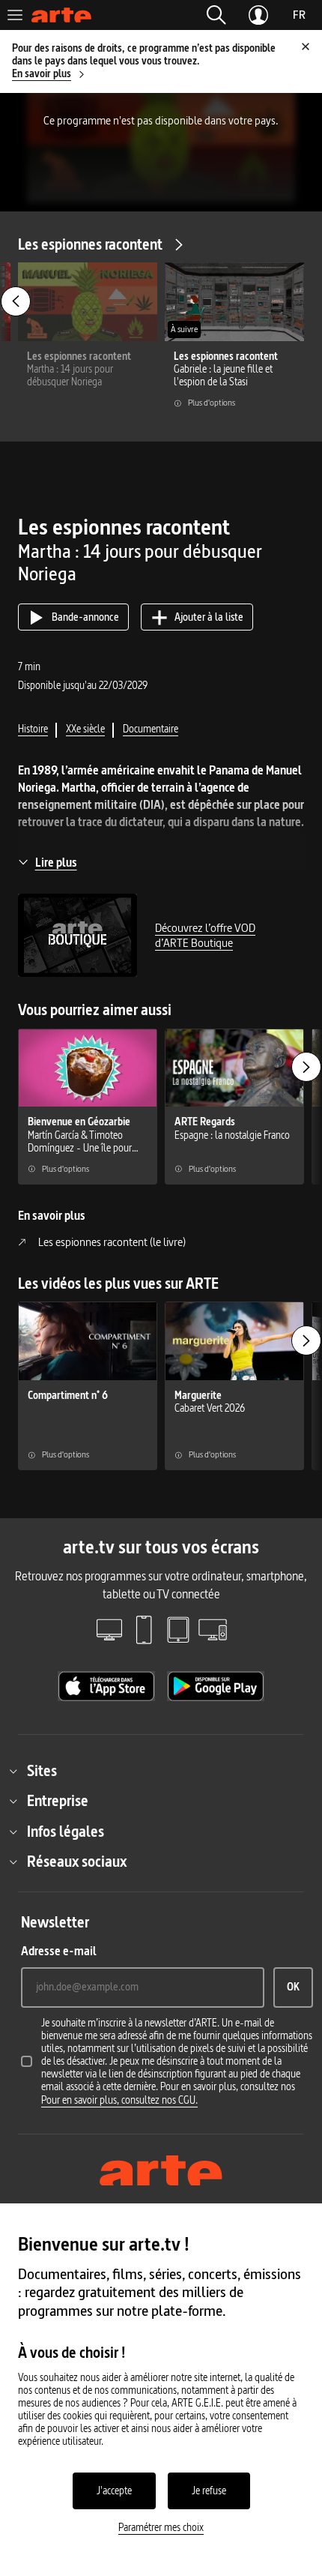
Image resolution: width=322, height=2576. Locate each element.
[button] (216, 15)
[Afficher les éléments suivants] (306, 1067)
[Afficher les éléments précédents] (16, 301)
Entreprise (58, 1801)
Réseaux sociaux (77, 1862)
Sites (42, 1771)
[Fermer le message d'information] (306, 46)
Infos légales (66, 1832)
